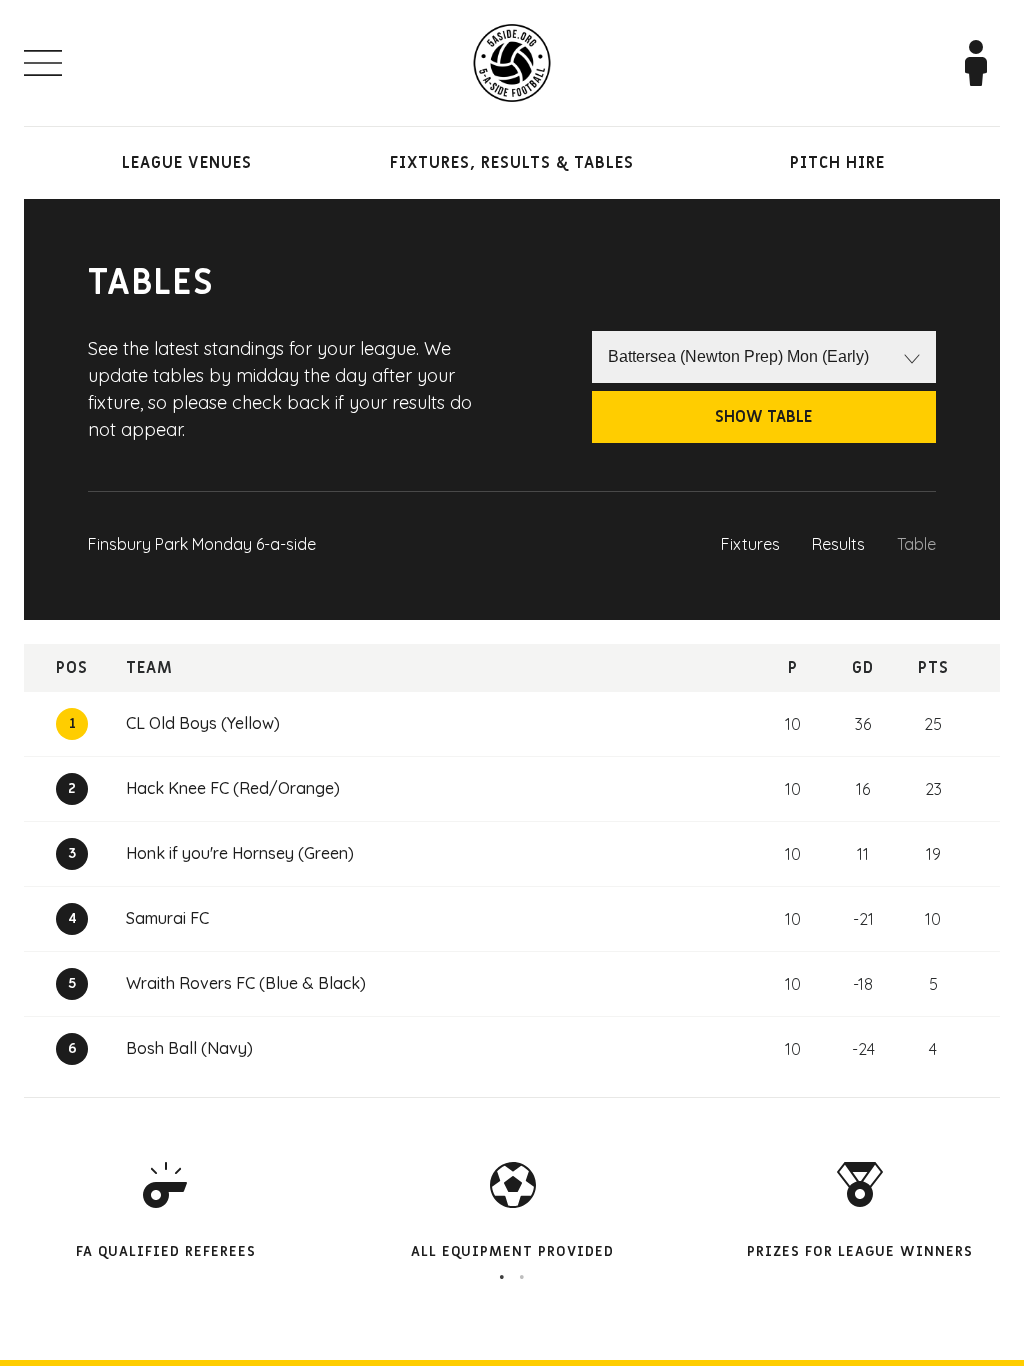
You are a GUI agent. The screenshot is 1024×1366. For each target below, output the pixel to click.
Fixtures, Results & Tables (512, 163)
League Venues (187, 163)
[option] (512, 1211)
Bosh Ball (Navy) (189, 1048)
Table (916, 544)
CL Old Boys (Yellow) (203, 723)
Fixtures (750, 544)
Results (838, 544)
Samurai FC (167, 918)
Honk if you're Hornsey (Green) (240, 853)
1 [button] (502, 1277)
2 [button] (522, 1277)
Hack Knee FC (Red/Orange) (233, 788)
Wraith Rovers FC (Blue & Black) (246, 983)
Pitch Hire (837, 163)
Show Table (763, 417)
